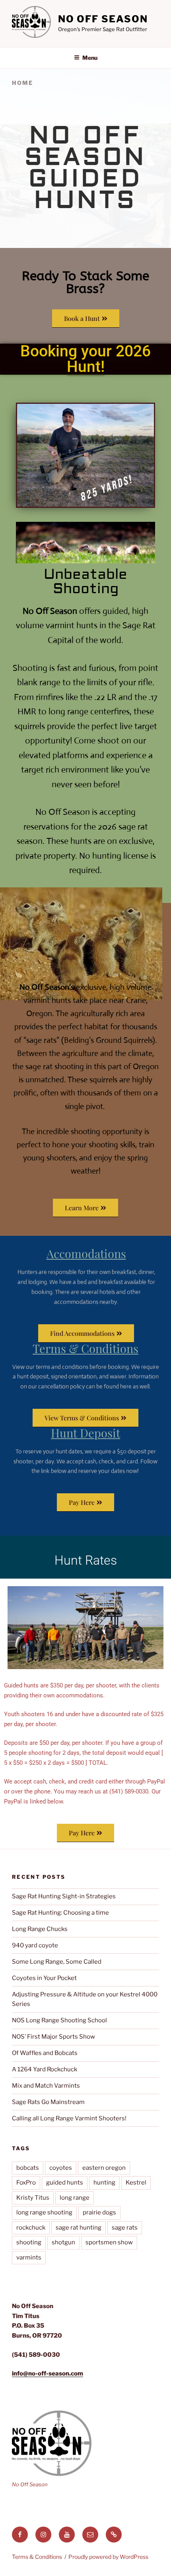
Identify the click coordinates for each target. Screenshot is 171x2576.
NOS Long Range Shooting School (59, 2020)
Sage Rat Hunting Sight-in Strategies (64, 1896)
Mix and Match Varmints (46, 2086)
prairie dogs (99, 2212)
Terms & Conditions (37, 2557)
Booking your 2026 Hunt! (85, 359)
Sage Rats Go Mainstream (48, 2102)
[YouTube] (67, 2535)
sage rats (125, 2228)
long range (75, 2198)
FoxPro (26, 2183)
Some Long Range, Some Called (57, 1962)
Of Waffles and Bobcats (45, 2053)
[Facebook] (20, 2535)
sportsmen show (109, 2242)
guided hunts (65, 2183)
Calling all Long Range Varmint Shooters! (69, 2118)
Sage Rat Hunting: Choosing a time (60, 1913)
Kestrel (136, 2183)
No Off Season (103, 19)
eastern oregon (104, 2168)
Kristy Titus (33, 2198)
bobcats (28, 2168)
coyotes (61, 2168)
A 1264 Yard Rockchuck (45, 2069)
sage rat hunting (79, 2228)
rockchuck (31, 2228)
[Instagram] (43, 2535)
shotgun (63, 2242)
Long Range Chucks (40, 1929)
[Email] (90, 2535)
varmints (29, 2257)
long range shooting (44, 2212)
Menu (90, 58)
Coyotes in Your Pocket (44, 1978)
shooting (29, 2242)
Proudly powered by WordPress (108, 2557)
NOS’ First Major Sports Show (53, 2037)
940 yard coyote (35, 1945)
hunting (104, 2183)
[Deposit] (114, 2535)
